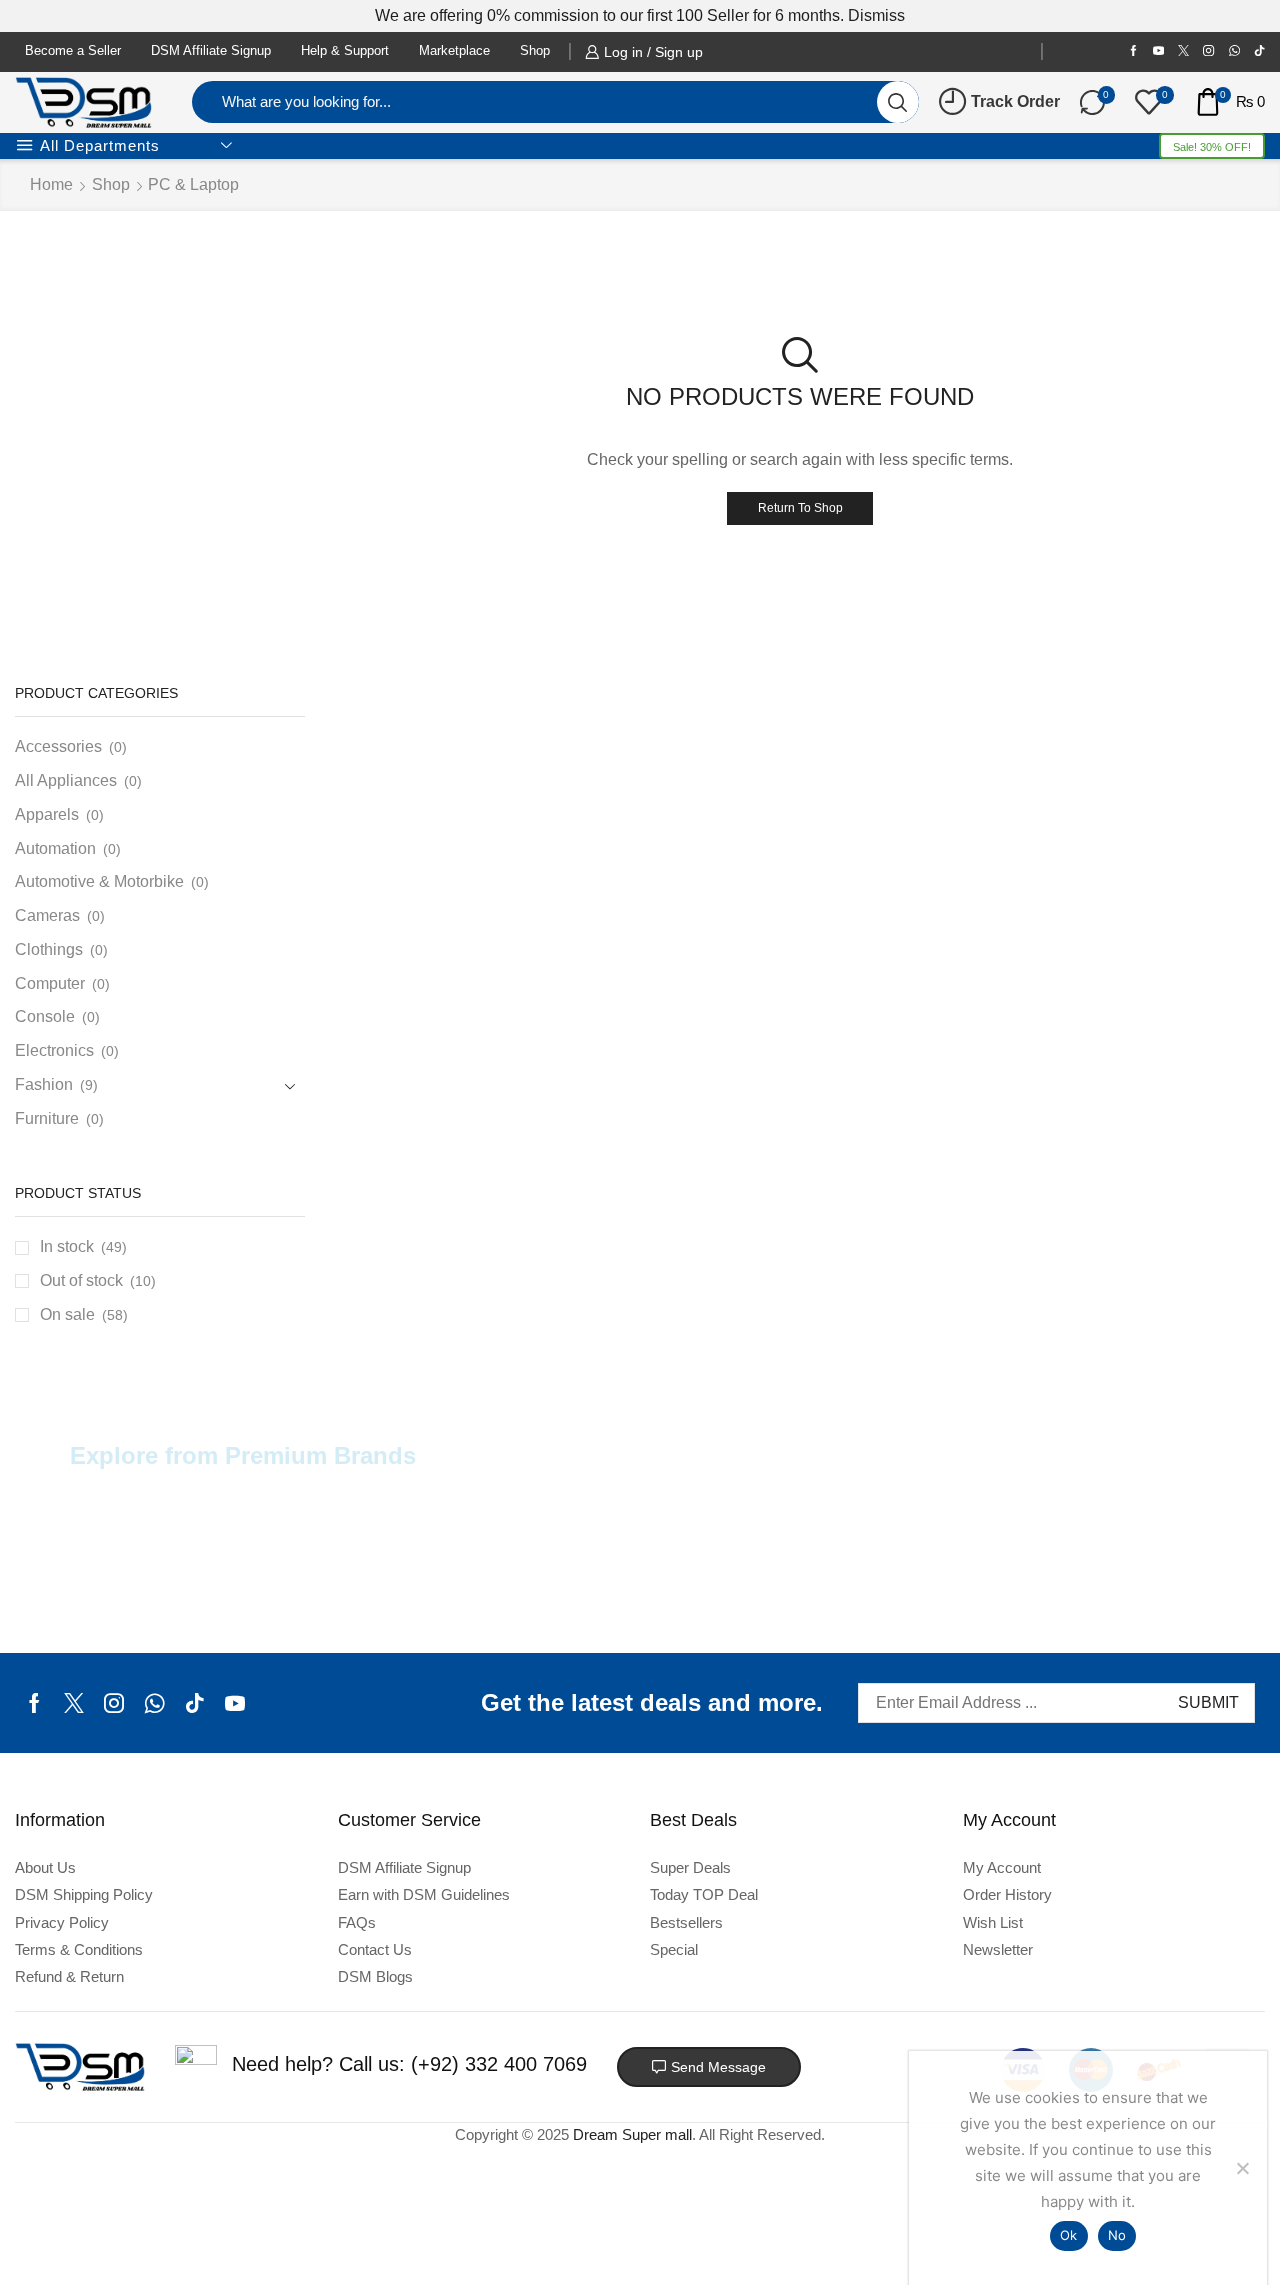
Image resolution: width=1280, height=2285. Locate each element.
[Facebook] (1133, 51)
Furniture (47, 1118)
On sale (84, 1314)
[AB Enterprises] (152, 1570)
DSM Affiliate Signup (211, 51)
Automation (55, 848)
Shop (535, 51)
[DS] (737, 1570)
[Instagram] (1208, 51)
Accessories (58, 746)
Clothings (49, 949)
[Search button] (898, 102)
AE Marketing (347, 1564)
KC (932, 1564)
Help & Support (345, 51)
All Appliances (66, 780)
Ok (1069, 2235)
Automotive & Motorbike (99, 881)
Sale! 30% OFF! (1212, 147)
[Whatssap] (1234, 51)
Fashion (44, 1084)
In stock (83, 1246)
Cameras (47, 915)
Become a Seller (73, 51)
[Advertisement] (160, 587)
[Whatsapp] (154, 1703)
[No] (1242, 2168)
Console (45, 1016)
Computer (50, 983)
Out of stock (98, 1280)
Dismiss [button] (876, 15)
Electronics (54, 1050)
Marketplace (454, 51)
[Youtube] (1158, 51)
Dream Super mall (632, 2134)
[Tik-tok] (1259, 51)
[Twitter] (1183, 51)
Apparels (47, 814)
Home (51, 184)
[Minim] (1127, 1570)
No (1117, 2235)
